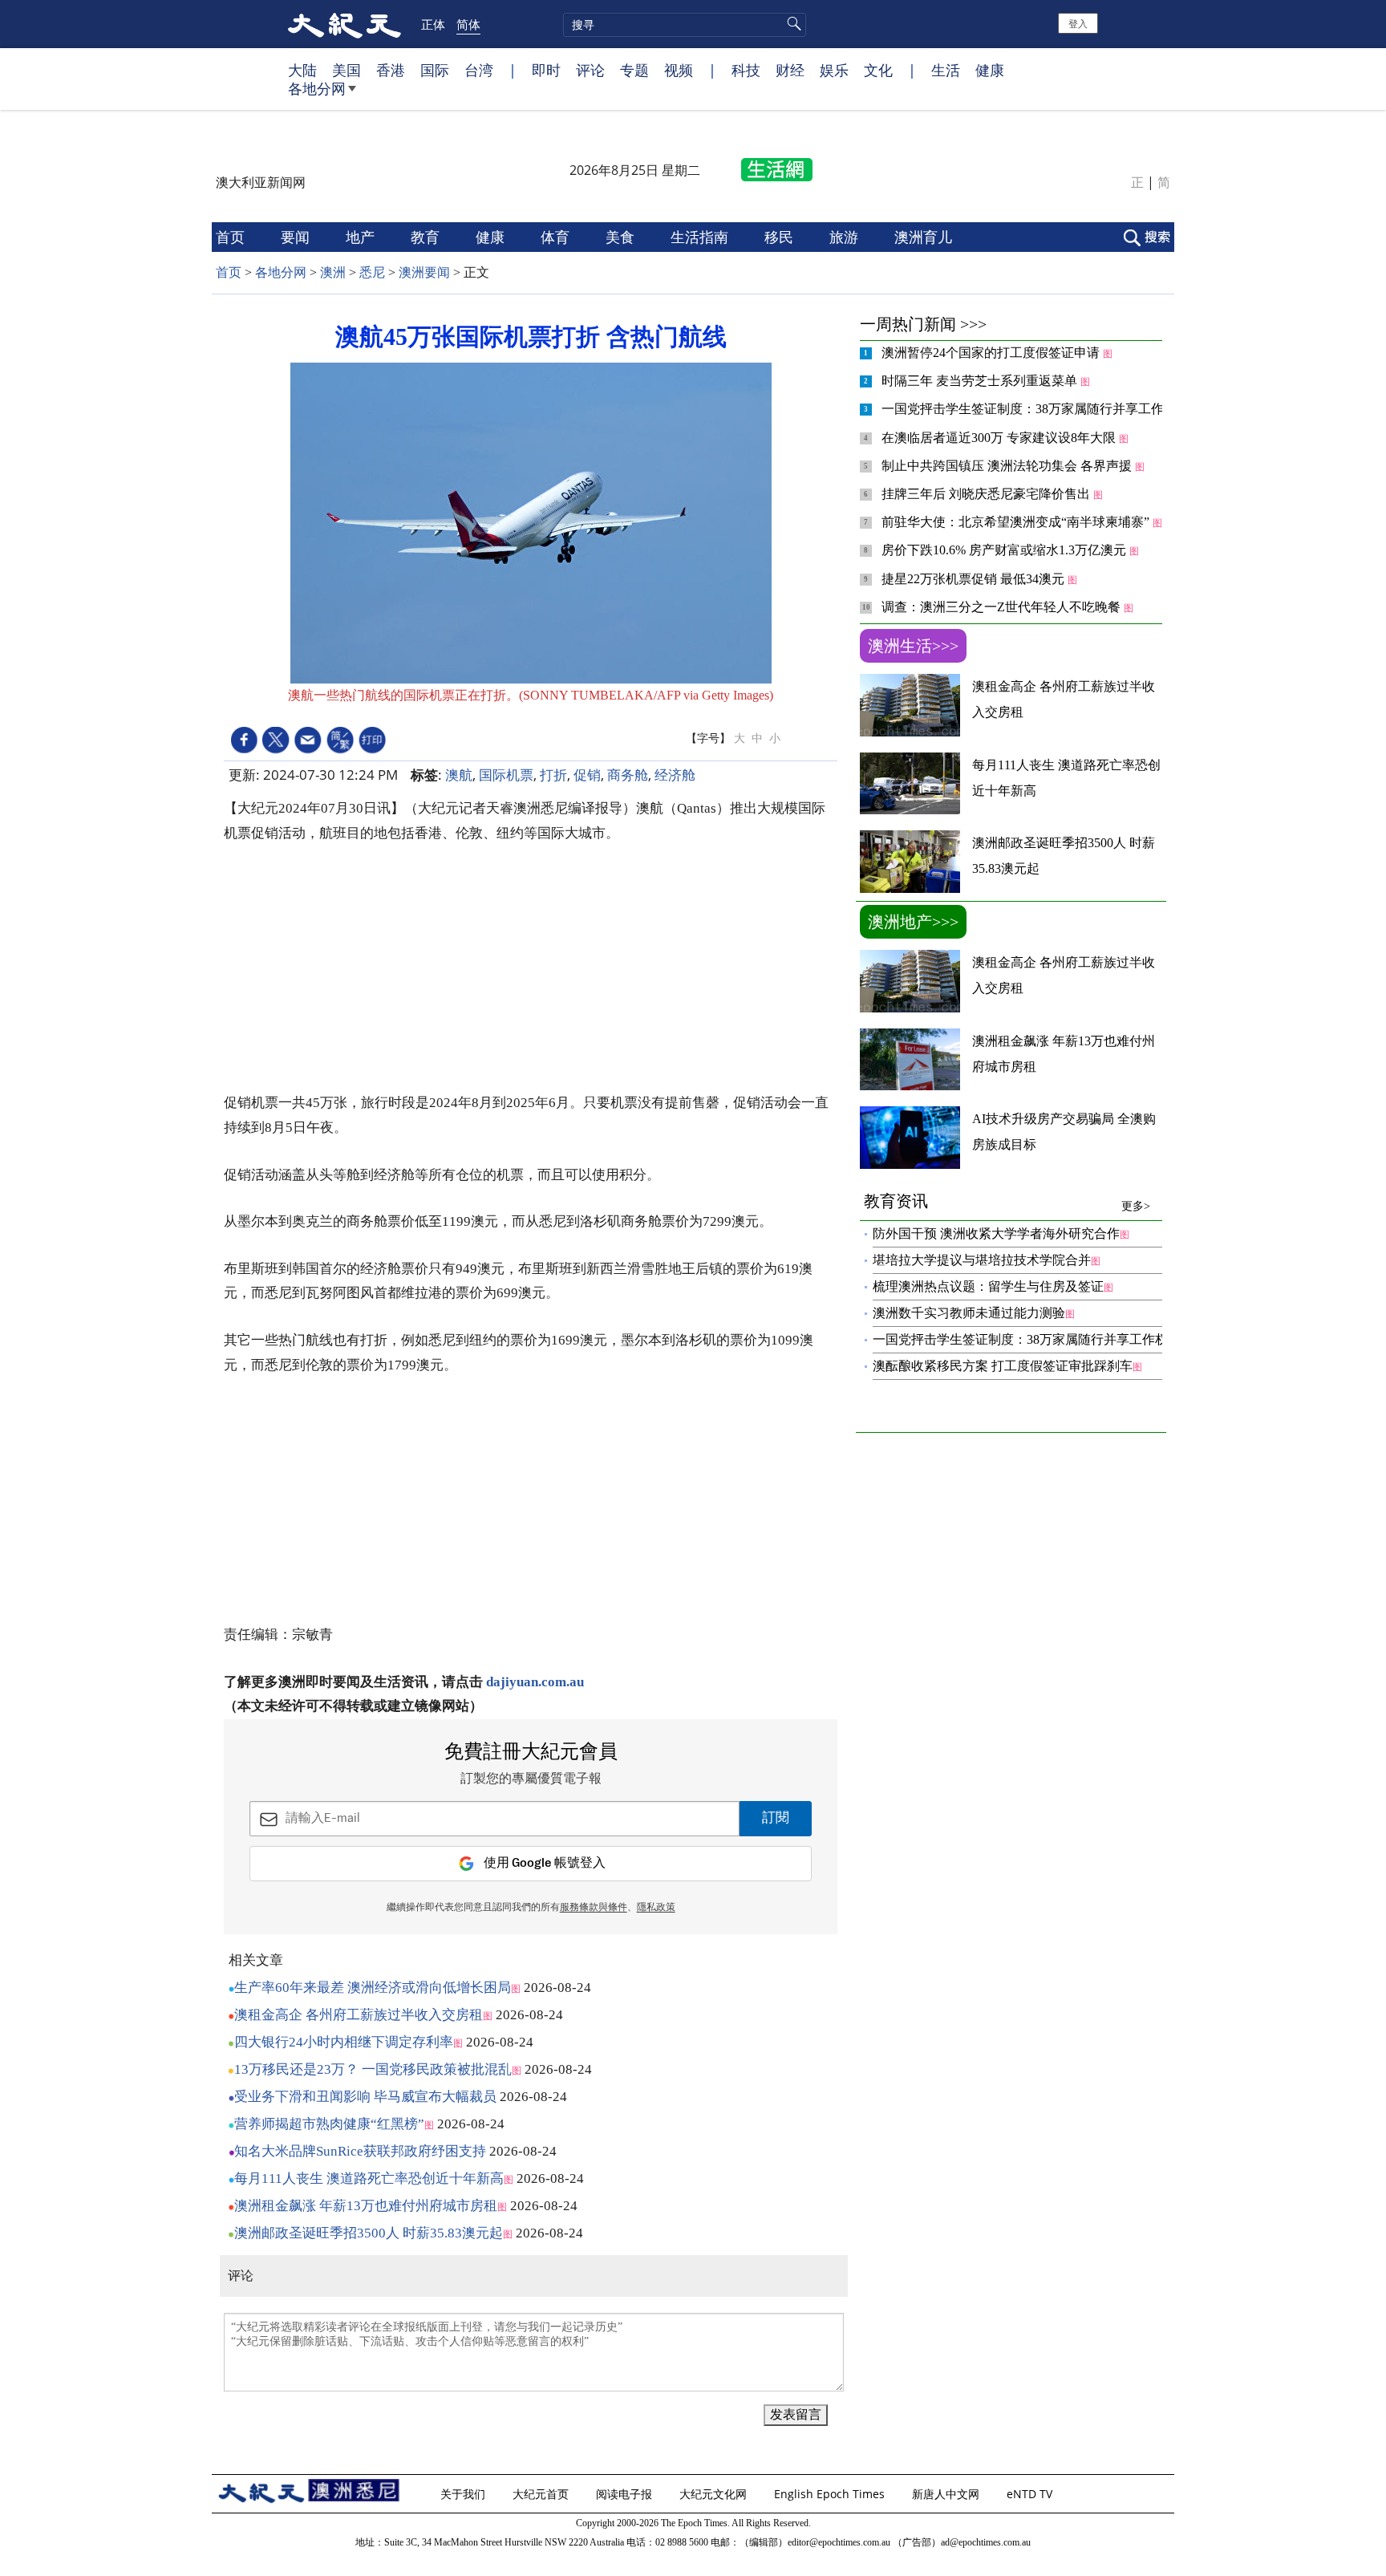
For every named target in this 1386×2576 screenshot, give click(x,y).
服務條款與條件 (594, 1908)
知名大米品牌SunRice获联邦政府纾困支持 (360, 2151)
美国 (346, 70)
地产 (362, 237)
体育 (557, 237)
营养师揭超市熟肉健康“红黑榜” (329, 2124)
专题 (634, 70)
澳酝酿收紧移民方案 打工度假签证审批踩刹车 (1003, 1366)
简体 (468, 24)
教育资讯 (1007, 1202)
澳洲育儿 (925, 237)
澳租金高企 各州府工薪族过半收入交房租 (359, 2015)
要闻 (297, 237)
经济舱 (675, 775)
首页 (232, 237)
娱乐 (834, 70)
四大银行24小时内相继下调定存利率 (344, 2042)
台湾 (479, 70)
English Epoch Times (831, 2494)
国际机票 (506, 775)
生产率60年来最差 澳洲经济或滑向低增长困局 (373, 1988)
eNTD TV (1031, 2494)
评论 (590, 70)
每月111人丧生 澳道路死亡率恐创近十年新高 (369, 2178)
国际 (435, 70)
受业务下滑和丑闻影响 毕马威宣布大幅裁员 (365, 2097)
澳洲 (333, 272)
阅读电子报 (626, 2494)
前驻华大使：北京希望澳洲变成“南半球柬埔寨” (1017, 522)
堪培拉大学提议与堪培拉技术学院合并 (982, 1260)
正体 (433, 24)
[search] (685, 25)
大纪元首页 (542, 2494)
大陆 (302, 70)
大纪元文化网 (715, 2494)
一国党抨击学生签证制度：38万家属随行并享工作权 (1031, 409)
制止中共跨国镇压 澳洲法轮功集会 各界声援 (1008, 466)
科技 (746, 70)
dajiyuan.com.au (535, 1682)
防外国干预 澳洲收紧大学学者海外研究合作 (996, 1233)
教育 (427, 237)
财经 (790, 70)
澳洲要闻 (424, 272)
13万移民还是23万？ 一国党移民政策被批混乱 (373, 2069)
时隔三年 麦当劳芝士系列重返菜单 (981, 381)
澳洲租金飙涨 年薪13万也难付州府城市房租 (366, 2206)
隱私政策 (656, 1908)
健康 (990, 70)
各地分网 (317, 88)
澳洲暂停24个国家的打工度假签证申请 (992, 353)
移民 (781, 237)
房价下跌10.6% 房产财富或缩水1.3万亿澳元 (1005, 550)
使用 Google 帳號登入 (545, 1863)
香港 (391, 70)
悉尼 (372, 272)
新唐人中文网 (947, 2494)
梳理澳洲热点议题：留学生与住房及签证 (988, 1286)
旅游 (846, 237)
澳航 (459, 775)
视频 (679, 70)
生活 (946, 70)
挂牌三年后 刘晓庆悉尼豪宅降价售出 (987, 494)
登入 (1078, 23)
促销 (587, 775)
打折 (553, 775)
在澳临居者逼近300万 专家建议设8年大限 (1000, 438)
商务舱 (628, 775)
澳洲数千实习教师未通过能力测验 (969, 1313)
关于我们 (464, 2494)
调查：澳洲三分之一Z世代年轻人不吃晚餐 (1003, 607)
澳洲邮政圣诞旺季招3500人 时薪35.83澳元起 (369, 2233)
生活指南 (701, 237)
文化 (878, 70)
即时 (546, 70)
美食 (622, 237)
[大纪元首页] (344, 24)
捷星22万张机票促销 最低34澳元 (975, 579)
